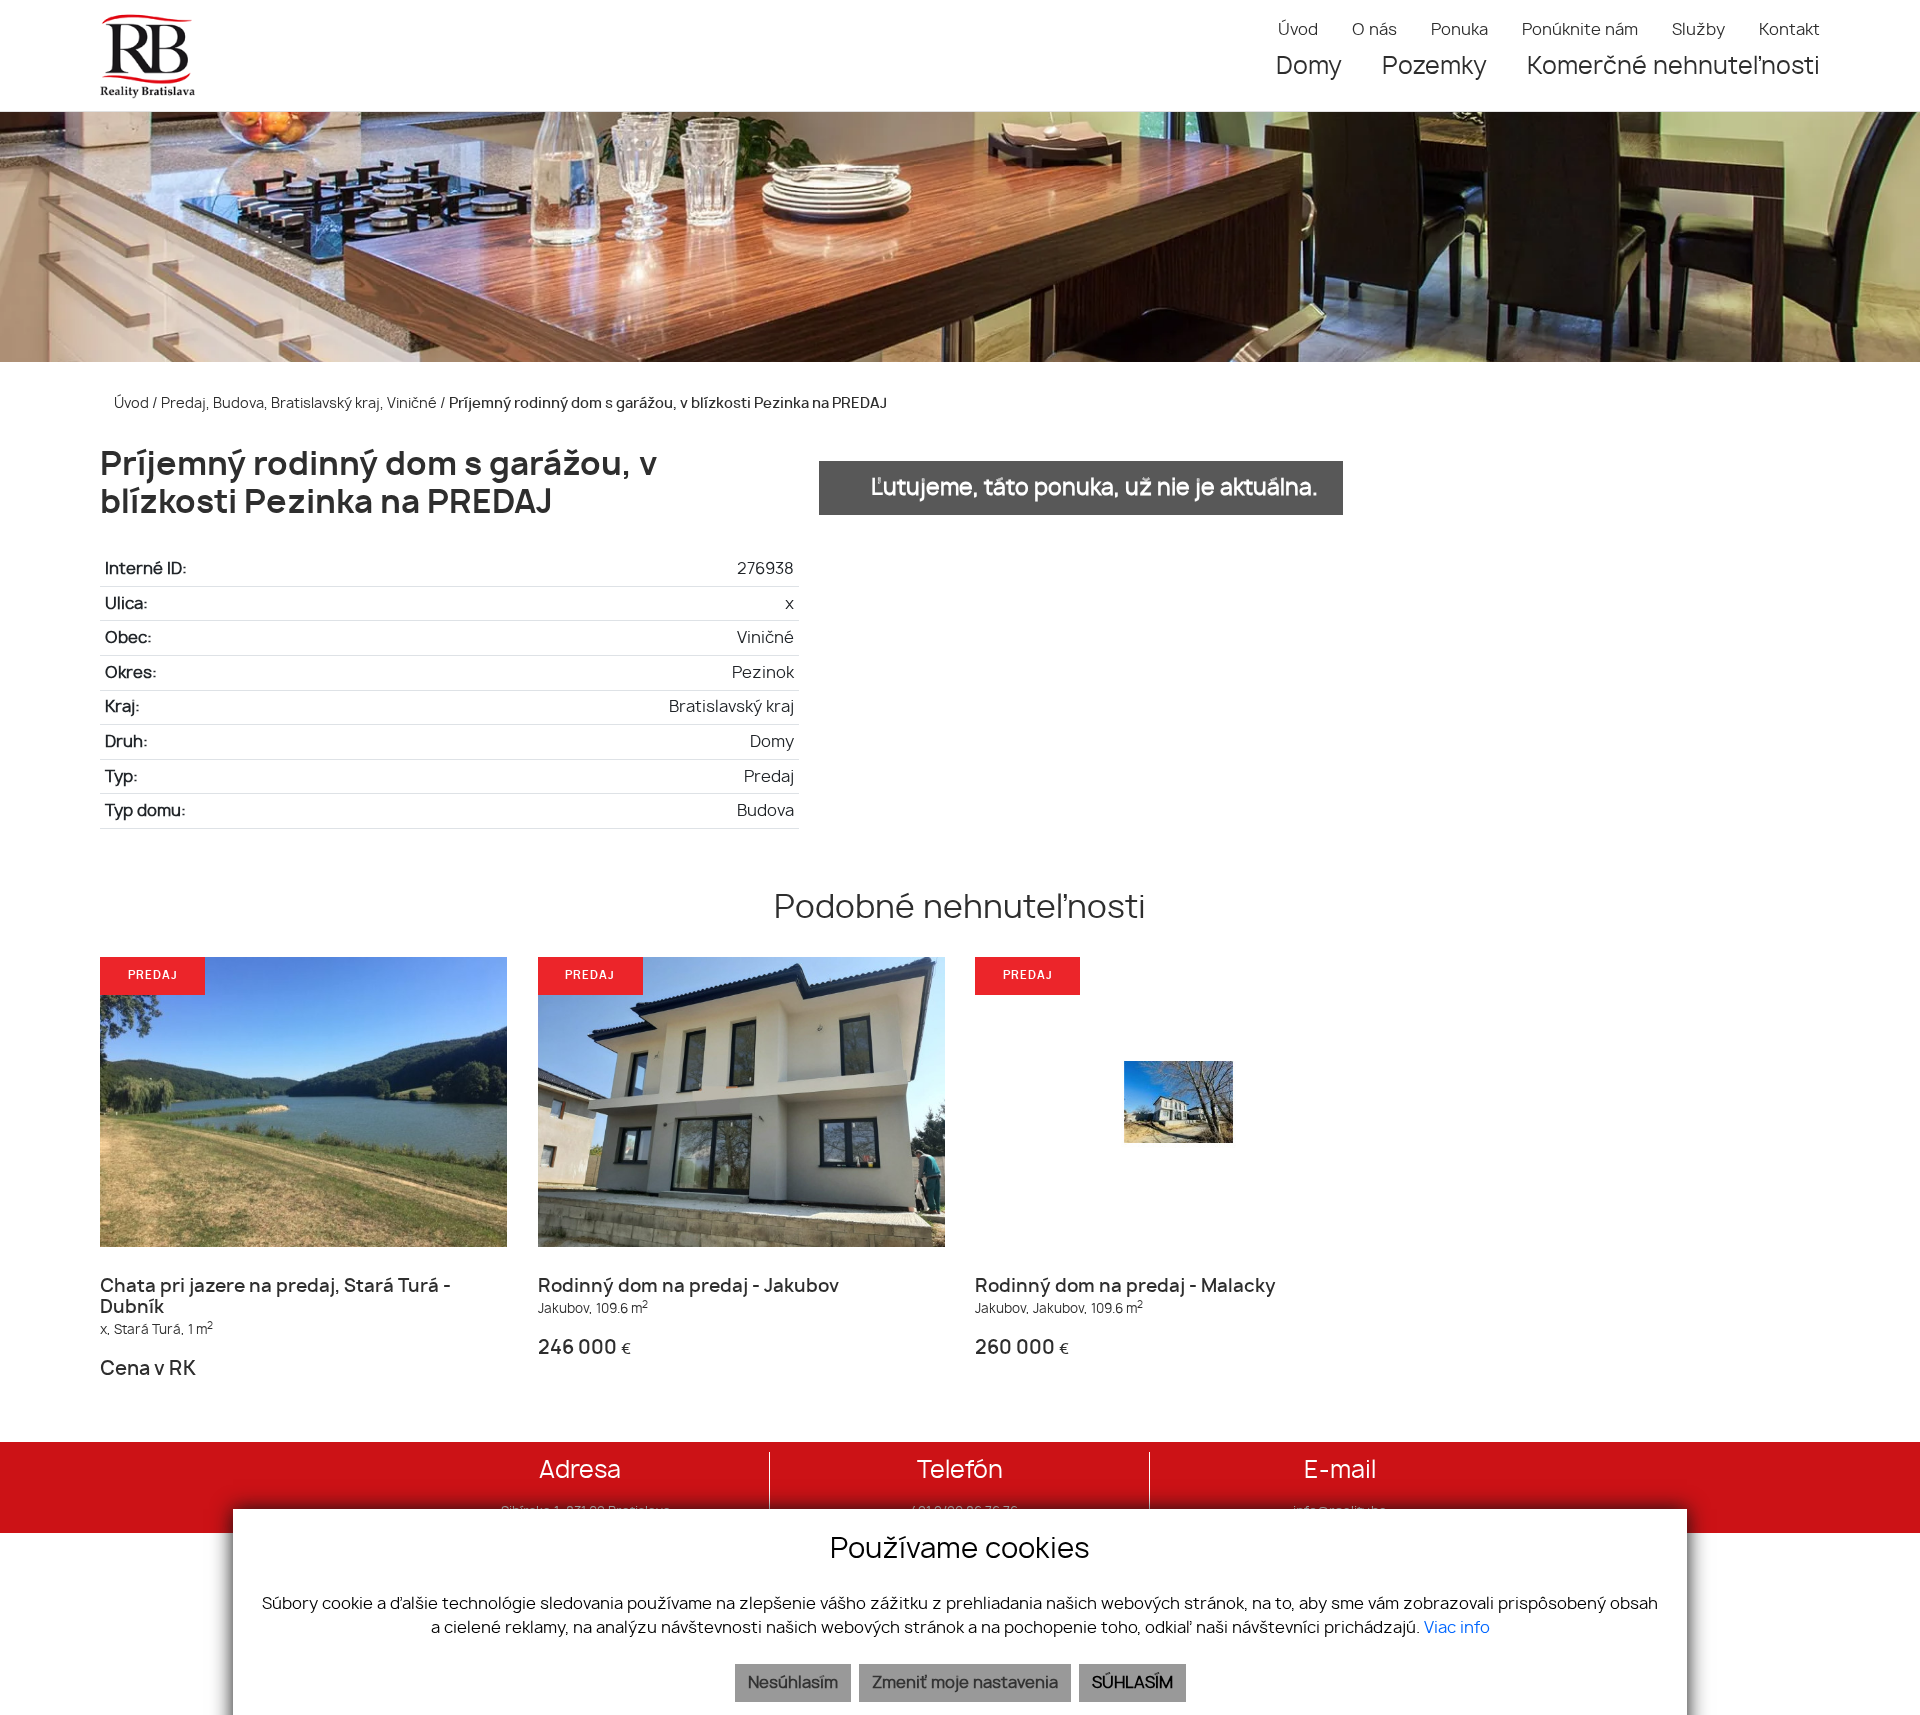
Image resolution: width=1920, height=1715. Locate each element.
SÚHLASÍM (1132, 1683)
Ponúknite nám (1580, 30)
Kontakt (1789, 30)
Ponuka (1459, 30)
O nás (1374, 30)
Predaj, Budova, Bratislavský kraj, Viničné (300, 403)
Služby (1698, 30)
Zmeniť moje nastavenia (965, 1683)
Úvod (1298, 30)
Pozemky (1434, 67)
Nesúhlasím (793, 1683)
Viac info (1457, 1628)
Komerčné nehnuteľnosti (1673, 67)
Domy (1309, 67)
